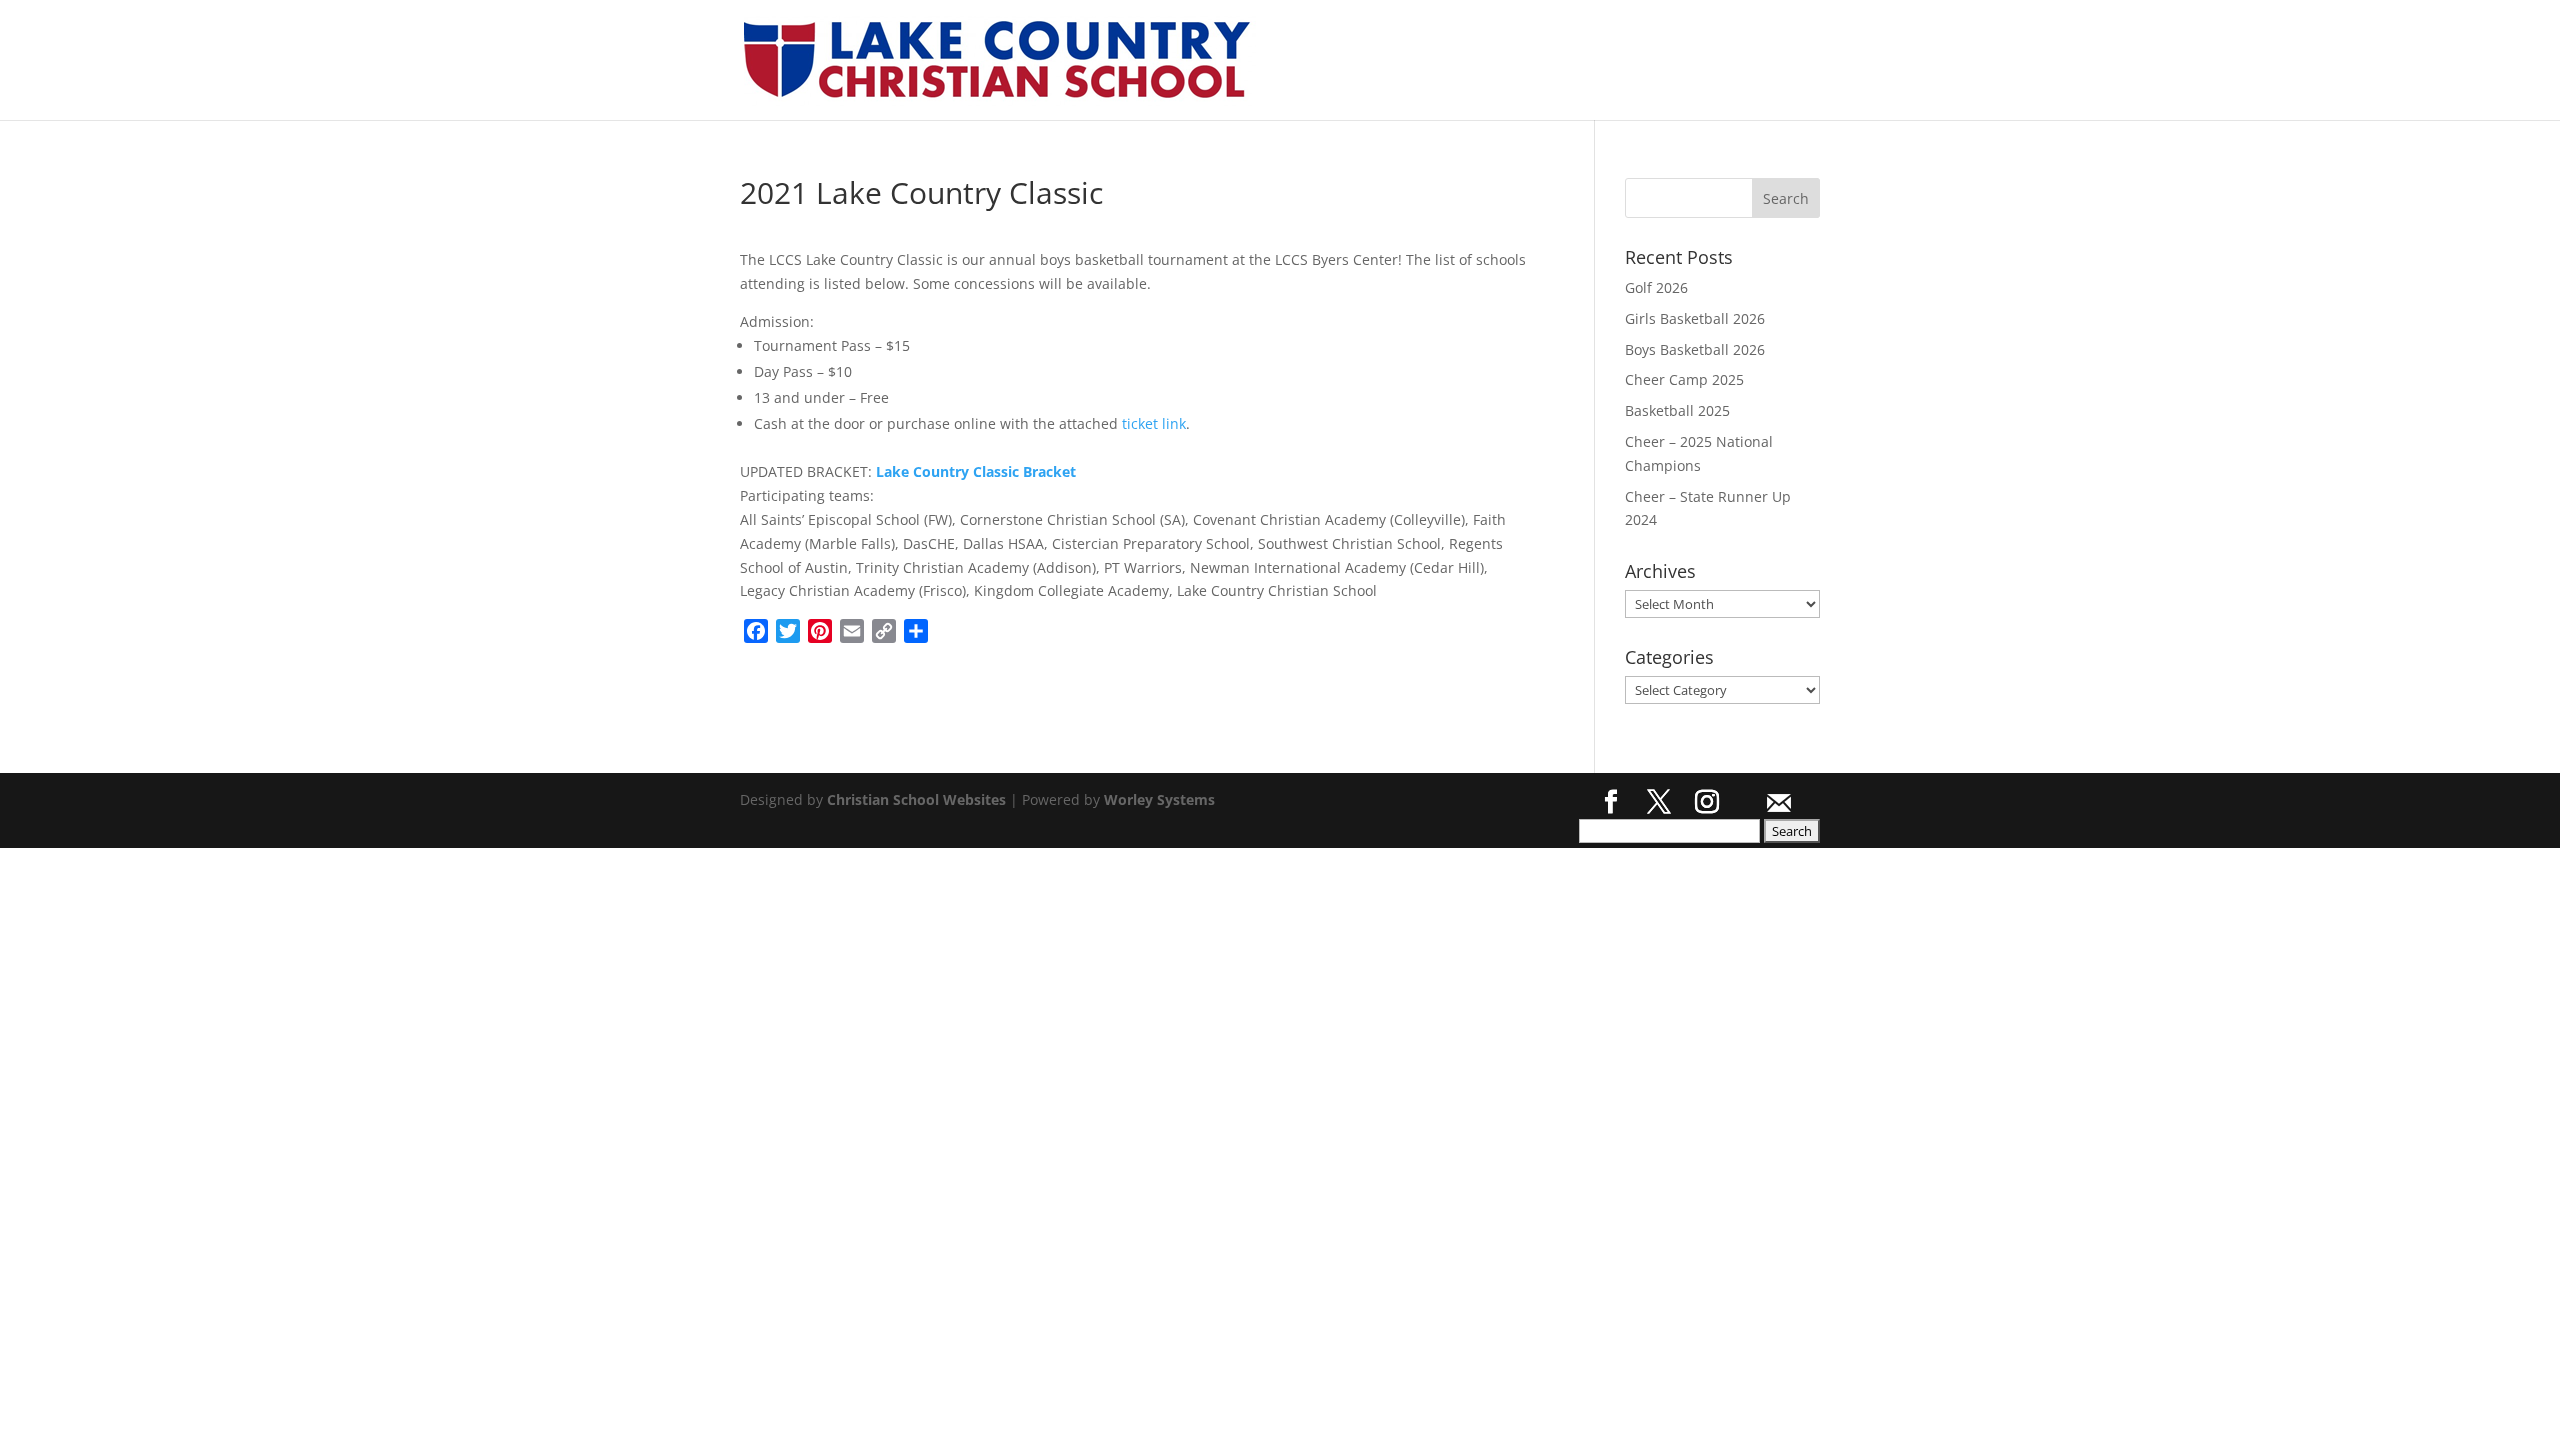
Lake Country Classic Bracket (976, 471)
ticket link (1154, 423)
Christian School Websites (916, 799)
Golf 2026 (1656, 287)
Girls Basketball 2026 (1695, 318)
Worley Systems (1159, 799)
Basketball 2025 (1677, 410)
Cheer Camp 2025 (1684, 379)
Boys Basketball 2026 (1695, 349)
